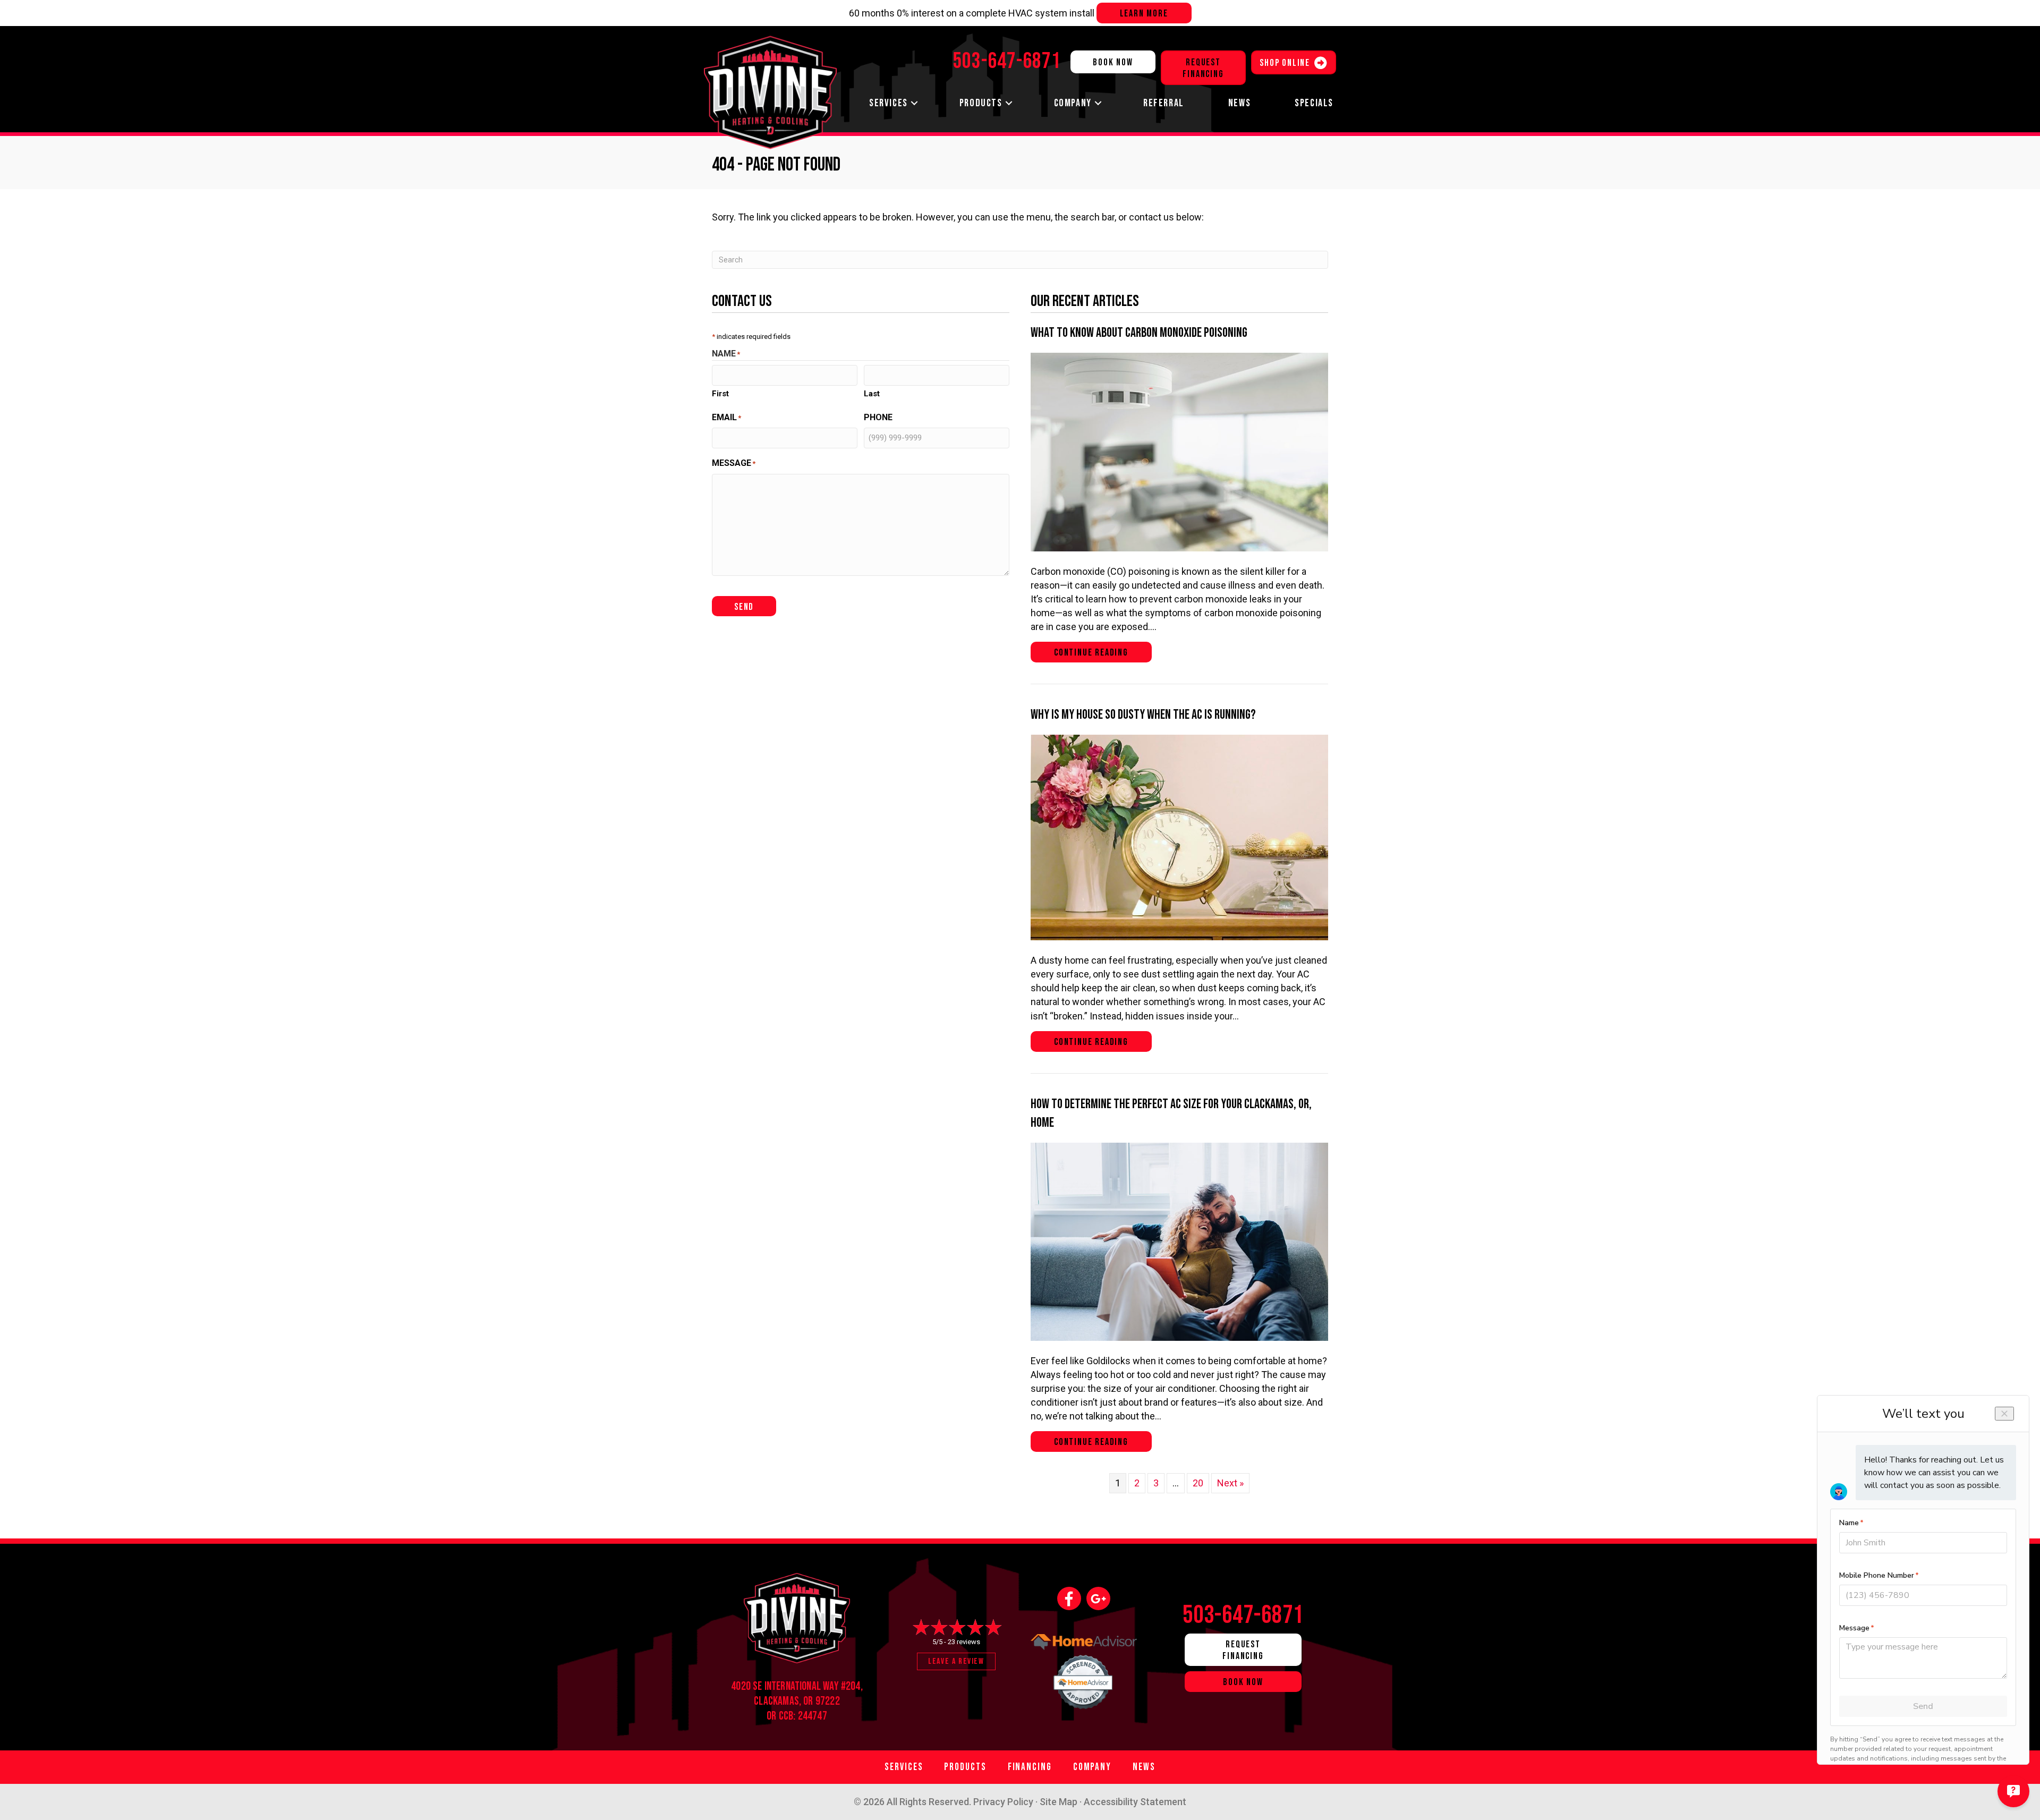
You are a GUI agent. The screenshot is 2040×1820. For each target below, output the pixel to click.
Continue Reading (1103, 652)
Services (889, 103)
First (720, 394)
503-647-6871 (1243, 1615)
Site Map (1059, 1802)
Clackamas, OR (783, 1701)
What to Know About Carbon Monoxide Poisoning (1139, 333)
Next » (1230, 1483)
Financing (1030, 1767)
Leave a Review (956, 1661)
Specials (1314, 103)
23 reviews (964, 1642)
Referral (1164, 103)
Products (981, 103)
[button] (914, 103)
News (1239, 103)
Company (1073, 103)
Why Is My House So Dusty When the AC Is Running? (1143, 715)
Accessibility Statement (1135, 1802)
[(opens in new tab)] (1084, 1679)
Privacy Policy (1003, 1802)
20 (1198, 1483)
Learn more (1144, 14)
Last (872, 394)
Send (744, 607)
